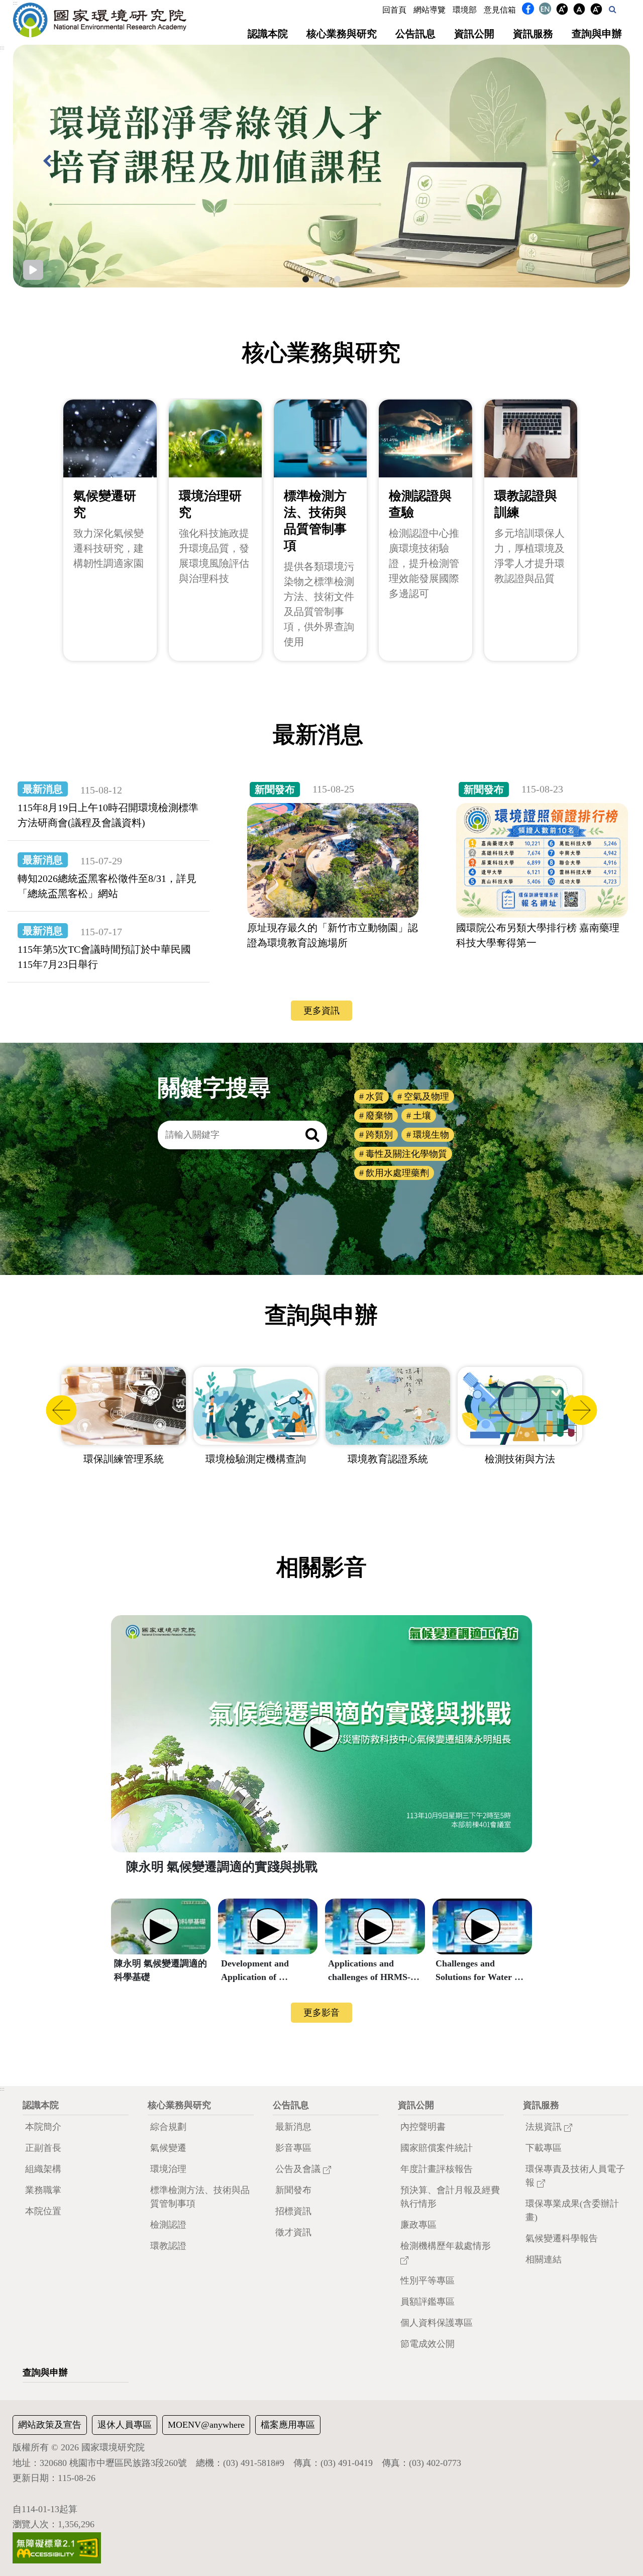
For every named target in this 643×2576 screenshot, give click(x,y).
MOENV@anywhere (206, 2425)
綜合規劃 (168, 2127)
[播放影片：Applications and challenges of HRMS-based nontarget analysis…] (375, 1927)
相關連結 (544, 2259)
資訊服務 (533, 34)
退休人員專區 (125, 2425)
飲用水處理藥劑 (397, 1173)
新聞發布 (293, 2190)
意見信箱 (500, 10)
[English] (545, 11)
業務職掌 (43, 2190)
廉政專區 (418, 2225)
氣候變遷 (168, 2148)
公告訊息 (415, 34)
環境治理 (168, 2169)
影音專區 (293, 2148)
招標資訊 (293, 2211)
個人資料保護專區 (437, 2323)
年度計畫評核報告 (437, 2169)
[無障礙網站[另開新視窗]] (57, 2547)
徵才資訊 (293, 2232)
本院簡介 (43, 2127)
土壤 (422, 1116)
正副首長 (43, 2148)
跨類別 (379, 1135)
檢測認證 (168, 2225)
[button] (613, 9)
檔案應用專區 (288, 2425)
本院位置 (43, 2211)
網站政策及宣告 (50, 2425)
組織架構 (43, 2169)
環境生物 (431, 1135)
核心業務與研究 (342, 34)
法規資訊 (545, 2127)
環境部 (465, 10)
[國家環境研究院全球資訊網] (100, 20)
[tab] (306, 279)
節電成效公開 (427, 2344)
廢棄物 (379, 1116)
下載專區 (544, 2148)
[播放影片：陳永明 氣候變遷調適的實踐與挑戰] (321, 1734)
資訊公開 (474, 34)
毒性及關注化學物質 (406, 1154)
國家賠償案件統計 (437, 2148)
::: (15, 3)
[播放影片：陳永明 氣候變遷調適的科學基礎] (161, 1927)
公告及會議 (299, 2169)
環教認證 (168, 2246)
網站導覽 (430, 10)
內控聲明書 (423, 2127)
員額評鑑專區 (427, 2302)
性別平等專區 (427, 2281)
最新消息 (293, 2127)
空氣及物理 (426, 1097)
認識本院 (268, 34)
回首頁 (394, 10)
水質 (375, 1097)
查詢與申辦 (597, 34)
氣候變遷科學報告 (562, 2238)
